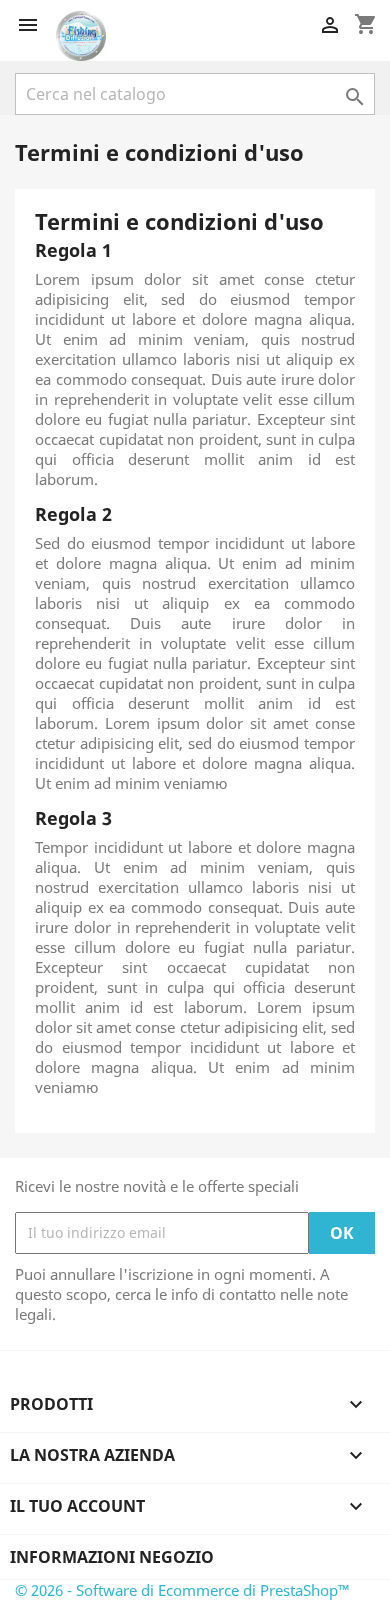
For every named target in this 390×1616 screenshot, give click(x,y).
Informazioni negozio (112, 1557)
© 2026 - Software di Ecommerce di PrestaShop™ (182, 1590)
